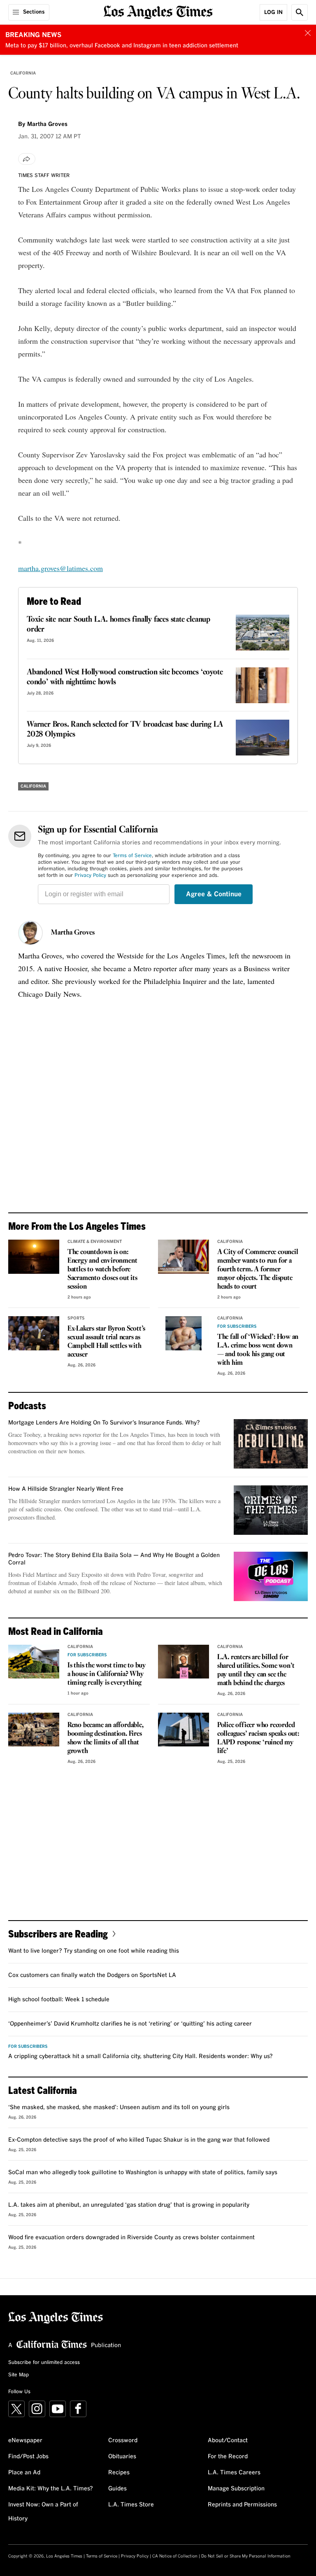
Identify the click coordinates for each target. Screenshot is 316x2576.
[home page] (158, 11)
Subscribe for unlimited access (44, 2363)
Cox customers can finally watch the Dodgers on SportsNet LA (92, 1975)
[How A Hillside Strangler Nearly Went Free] (271, 1510)
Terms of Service (132, 856)
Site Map (19, 2375)
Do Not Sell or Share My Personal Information (246, 2556)
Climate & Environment (95, 1242)
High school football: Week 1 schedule (59, 2000)
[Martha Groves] (30, 933)
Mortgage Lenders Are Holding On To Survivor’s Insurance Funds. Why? (104, 1423)
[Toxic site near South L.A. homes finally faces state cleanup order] (263, 633)
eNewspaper (25, 2441)
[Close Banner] (308, 33)
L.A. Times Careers (234, 2473)
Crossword (123, 2441)
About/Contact (228, 2441)
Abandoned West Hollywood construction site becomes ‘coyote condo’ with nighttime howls (125, 677)
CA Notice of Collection (175, 2556)
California (23, 73)
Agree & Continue (214, 894)
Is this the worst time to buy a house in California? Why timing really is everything (107, 1674)
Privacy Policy (90, 876)
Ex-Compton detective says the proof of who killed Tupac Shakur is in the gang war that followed (139, 2140)
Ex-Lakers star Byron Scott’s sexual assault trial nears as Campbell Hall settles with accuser (106, 1342)
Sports (76, 1318)
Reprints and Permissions (242, 2505)
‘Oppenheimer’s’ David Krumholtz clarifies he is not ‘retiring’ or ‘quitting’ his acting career (130, 2024)
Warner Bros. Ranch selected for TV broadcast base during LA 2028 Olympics (125, 730)
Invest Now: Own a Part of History (43, 2512)
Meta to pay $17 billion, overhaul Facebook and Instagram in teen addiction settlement (122, 46)
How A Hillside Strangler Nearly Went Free (66, 1489)
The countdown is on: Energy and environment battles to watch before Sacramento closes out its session (102, 1269)
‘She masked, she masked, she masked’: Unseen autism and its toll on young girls (119, 2107)
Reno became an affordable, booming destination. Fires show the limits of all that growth (106, 1738)
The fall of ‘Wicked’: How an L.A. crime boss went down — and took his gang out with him (258, 1350)
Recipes (119, 2473)
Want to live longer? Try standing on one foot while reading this (94, 1951)
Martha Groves (73, 933)
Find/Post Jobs (28, 2457)
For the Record (228, 2457)
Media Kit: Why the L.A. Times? (51, 2489)
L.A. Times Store (131, 2505)
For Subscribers (237, 1326)
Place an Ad (24, 2473)
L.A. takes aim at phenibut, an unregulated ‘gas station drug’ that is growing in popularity (129, 2205)
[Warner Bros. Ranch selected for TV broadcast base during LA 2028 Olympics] (263, 738)
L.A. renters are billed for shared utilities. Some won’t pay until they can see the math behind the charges (256, 1670)
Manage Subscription (236, 2489)
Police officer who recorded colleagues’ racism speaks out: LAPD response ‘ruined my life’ (258, 1738)
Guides (117, 2489)
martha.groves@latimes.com (60, 568)
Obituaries (122, 2457)
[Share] (27, 159)
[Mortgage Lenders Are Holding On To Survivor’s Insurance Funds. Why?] (271, 1444)
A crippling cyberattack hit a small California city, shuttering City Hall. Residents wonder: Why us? (141, 2056)
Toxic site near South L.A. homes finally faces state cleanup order (118, 625)
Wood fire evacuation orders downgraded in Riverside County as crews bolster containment (131, 2238)
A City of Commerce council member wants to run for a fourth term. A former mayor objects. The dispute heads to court (258, 1269)
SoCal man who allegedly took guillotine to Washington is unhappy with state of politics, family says (143, 2173)
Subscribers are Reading (58, 1934)
